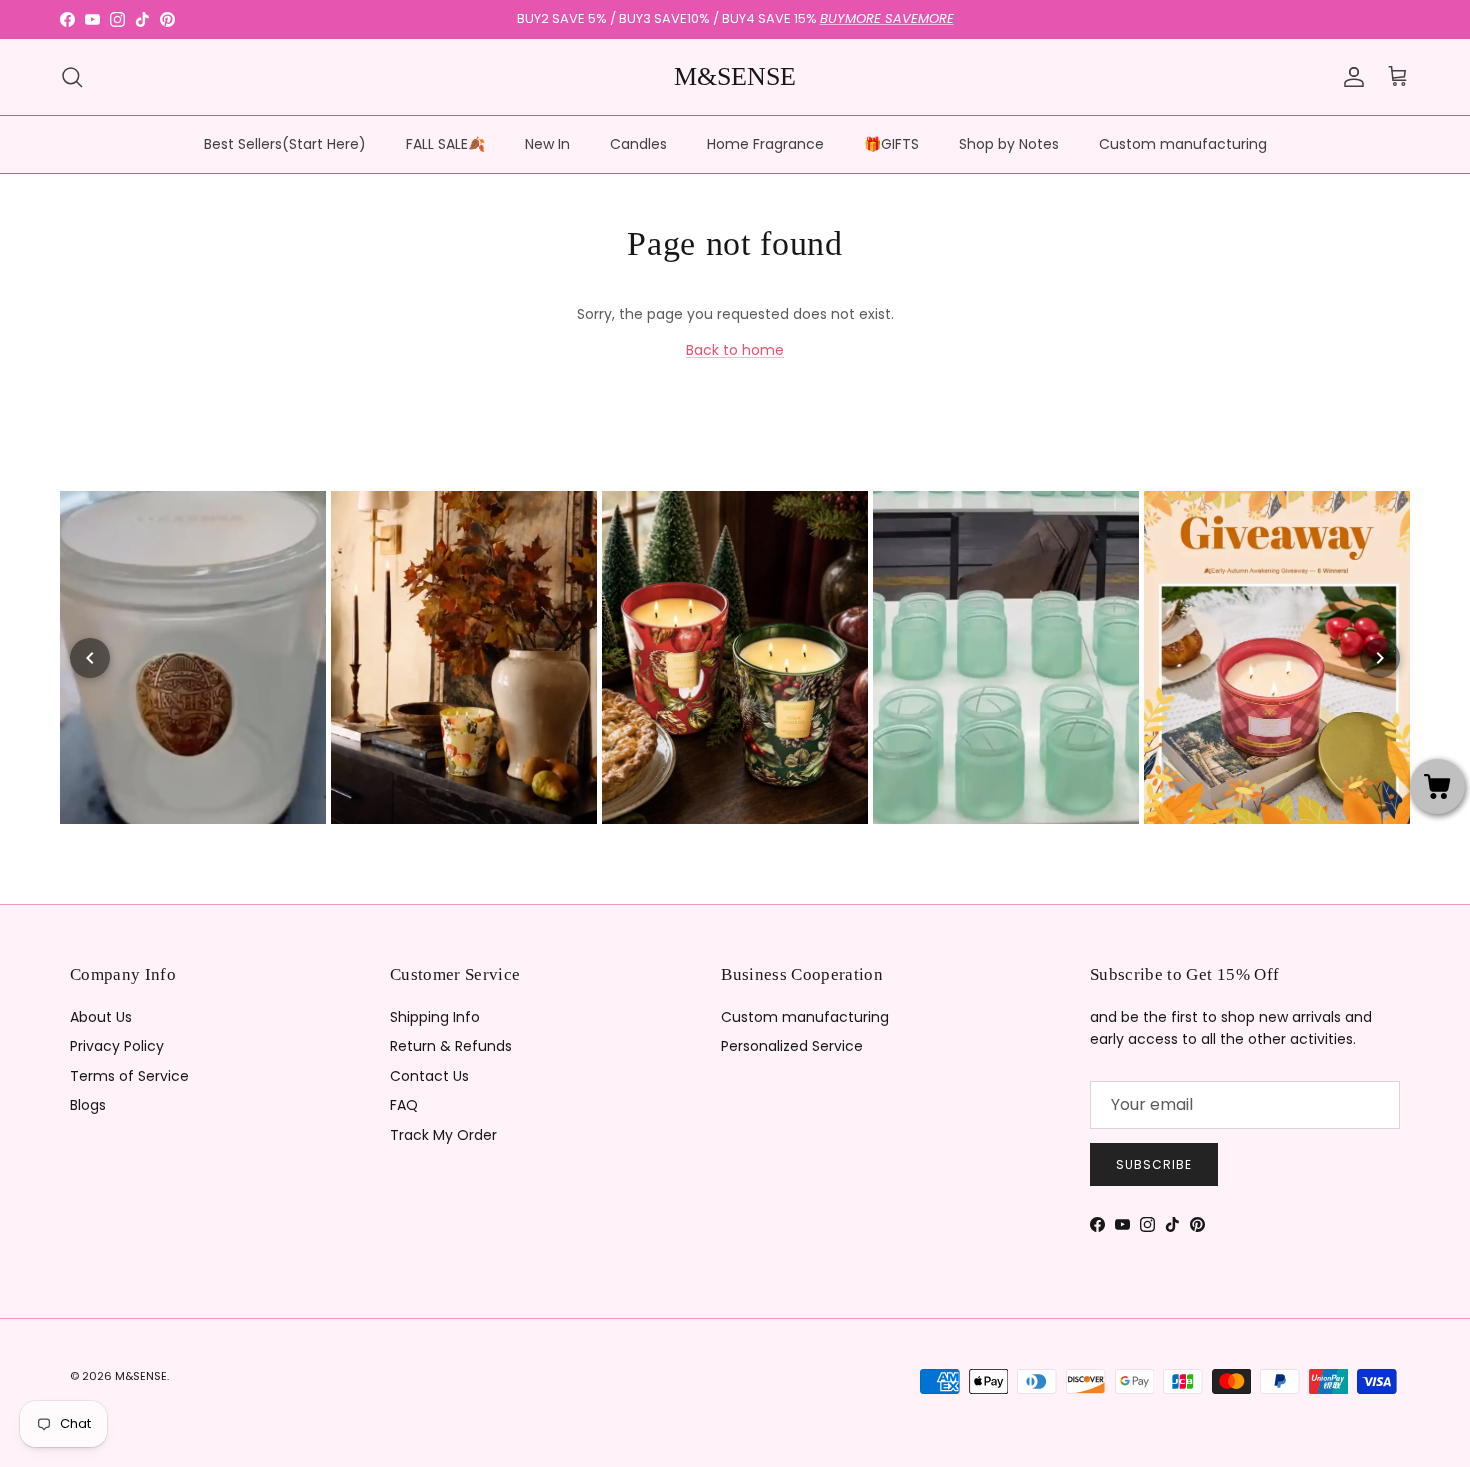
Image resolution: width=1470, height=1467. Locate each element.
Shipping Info (435, 1017)
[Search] (72, 77)
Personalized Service (792, 1046)
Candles (638, 144)
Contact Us (429, 1076)
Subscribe (1154, 1164)
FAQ (404, 1105)
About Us (101, 1017)
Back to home (735, 350)
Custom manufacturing (1183, 144)
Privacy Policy (117, 1046)
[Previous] (90, 658)
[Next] (1380, 658)
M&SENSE (141, 1376)
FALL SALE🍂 (445, 144)
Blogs (88, 1105)
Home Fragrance (765, 144)
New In (547, 144)
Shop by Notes (1009, 144)
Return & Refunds (451, 1046)
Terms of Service (129, 1076)
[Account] (1350, 77)
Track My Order (443, 1135)
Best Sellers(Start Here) (285, 144)
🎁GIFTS (891, 144)
